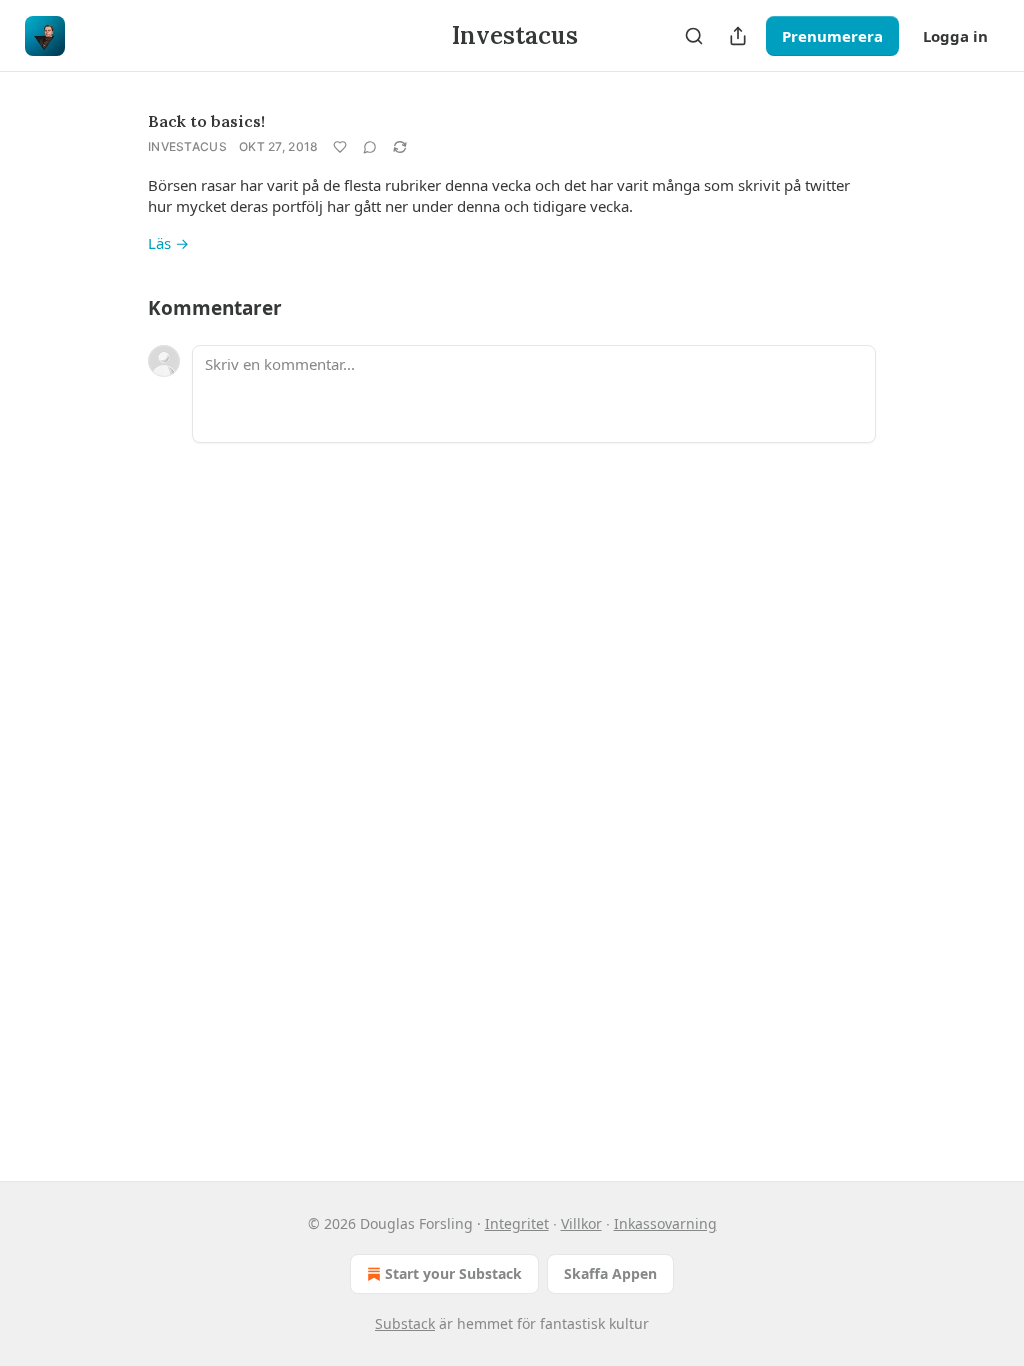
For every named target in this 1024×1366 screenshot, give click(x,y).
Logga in (955, 36)
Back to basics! (206, 121)
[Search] (694, 36)
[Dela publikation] (738, 36)
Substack (405, 1323)
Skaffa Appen (610, 1273)
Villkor (581, 1223)
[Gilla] (340, 147)
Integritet (517, 1223)
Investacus (187, 146)
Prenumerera (832, 36)
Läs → (168, 243)
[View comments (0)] (370, 147)
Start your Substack (453, 1273)
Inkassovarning (665, 1223)
